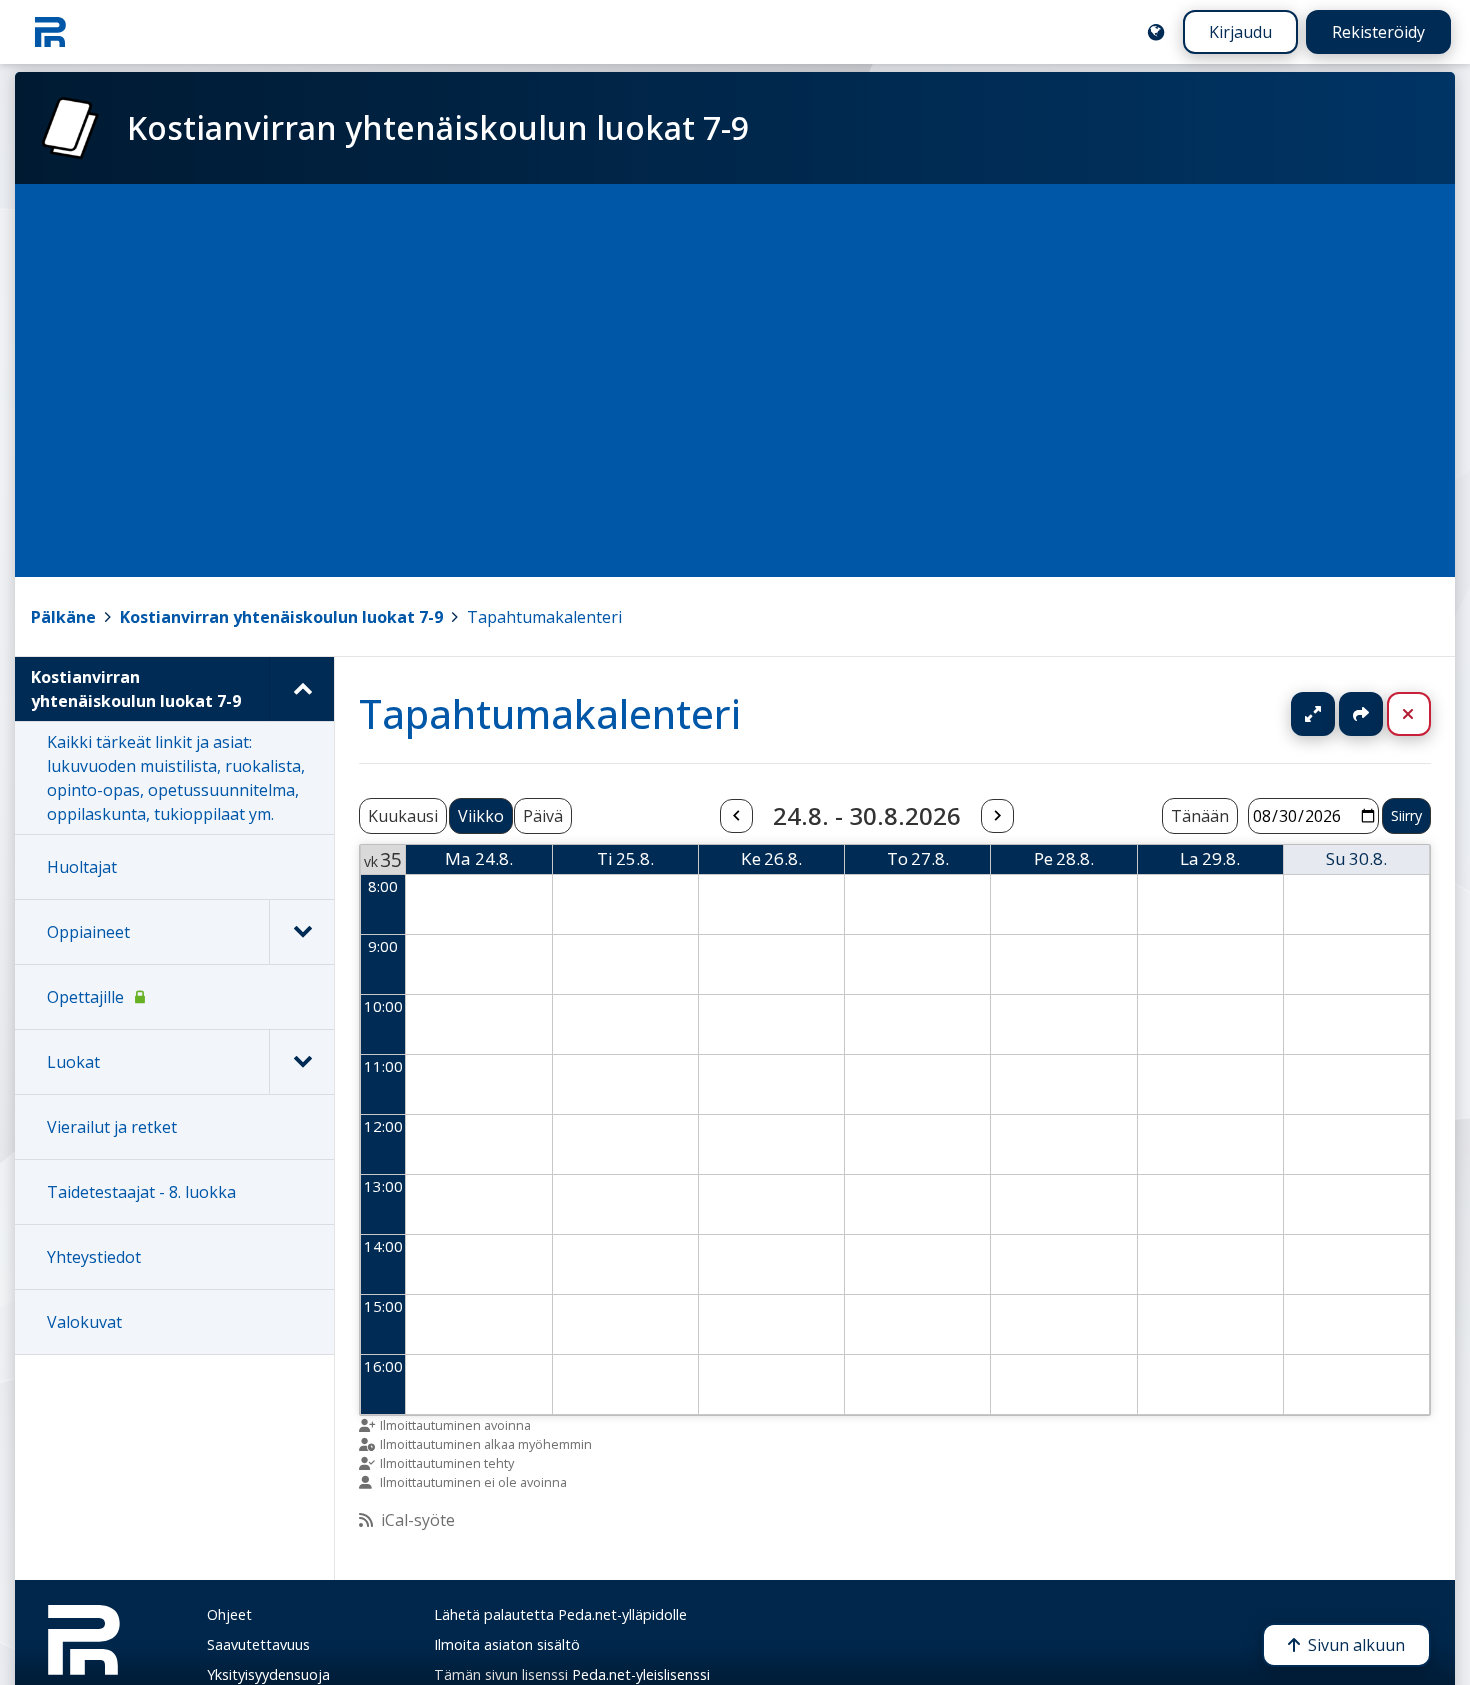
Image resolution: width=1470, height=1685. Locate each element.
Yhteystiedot (94, 1257)
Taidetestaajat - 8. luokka (141, 1192)
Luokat (73, 1062)
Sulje (1424, 714)
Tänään (1200, 816)
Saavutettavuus (258, 1644)
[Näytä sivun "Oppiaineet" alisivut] (301, 932)
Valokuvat (84, 1322)
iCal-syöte (418, 1520)
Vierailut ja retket (112, 1127)
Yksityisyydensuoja (268, 1674)
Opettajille (85, 997)
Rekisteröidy (1378, 32)
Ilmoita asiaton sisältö (507, 1644)
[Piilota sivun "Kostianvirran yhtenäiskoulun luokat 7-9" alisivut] (301, 689)
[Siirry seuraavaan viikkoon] (997, 816)
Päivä (543, 816)
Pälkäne (63, 617)
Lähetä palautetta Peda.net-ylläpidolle (560, 1614)
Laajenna (1332, 714)
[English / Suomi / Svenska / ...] (1156, 32)
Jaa (1361, 714)
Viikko (481, 816)
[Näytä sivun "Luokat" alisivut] (301, 1062)
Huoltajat (82, 867)
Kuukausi (403, 816)
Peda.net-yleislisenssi (641, 1674)
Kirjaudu (1240, 32)
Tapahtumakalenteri (544, 617)
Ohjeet (229, 1614)
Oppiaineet (88, 932)
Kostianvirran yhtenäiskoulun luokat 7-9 (281, 617)
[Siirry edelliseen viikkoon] (736, 816)
